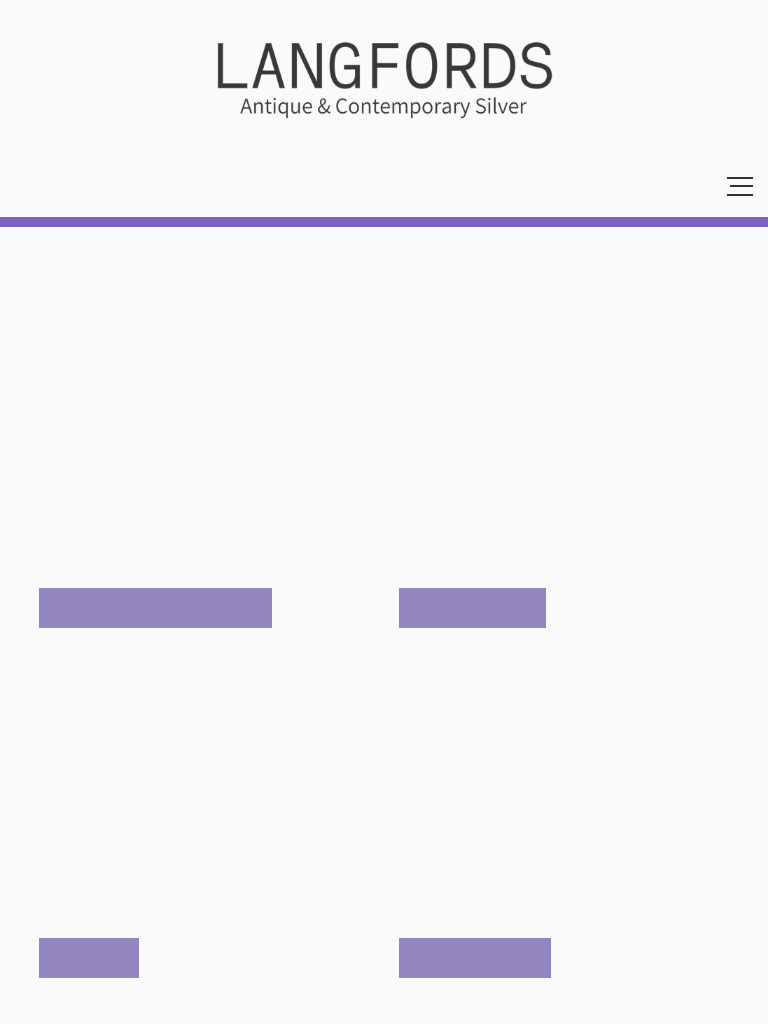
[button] (316, 186)
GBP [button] (31, 186)
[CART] (179, 186)
